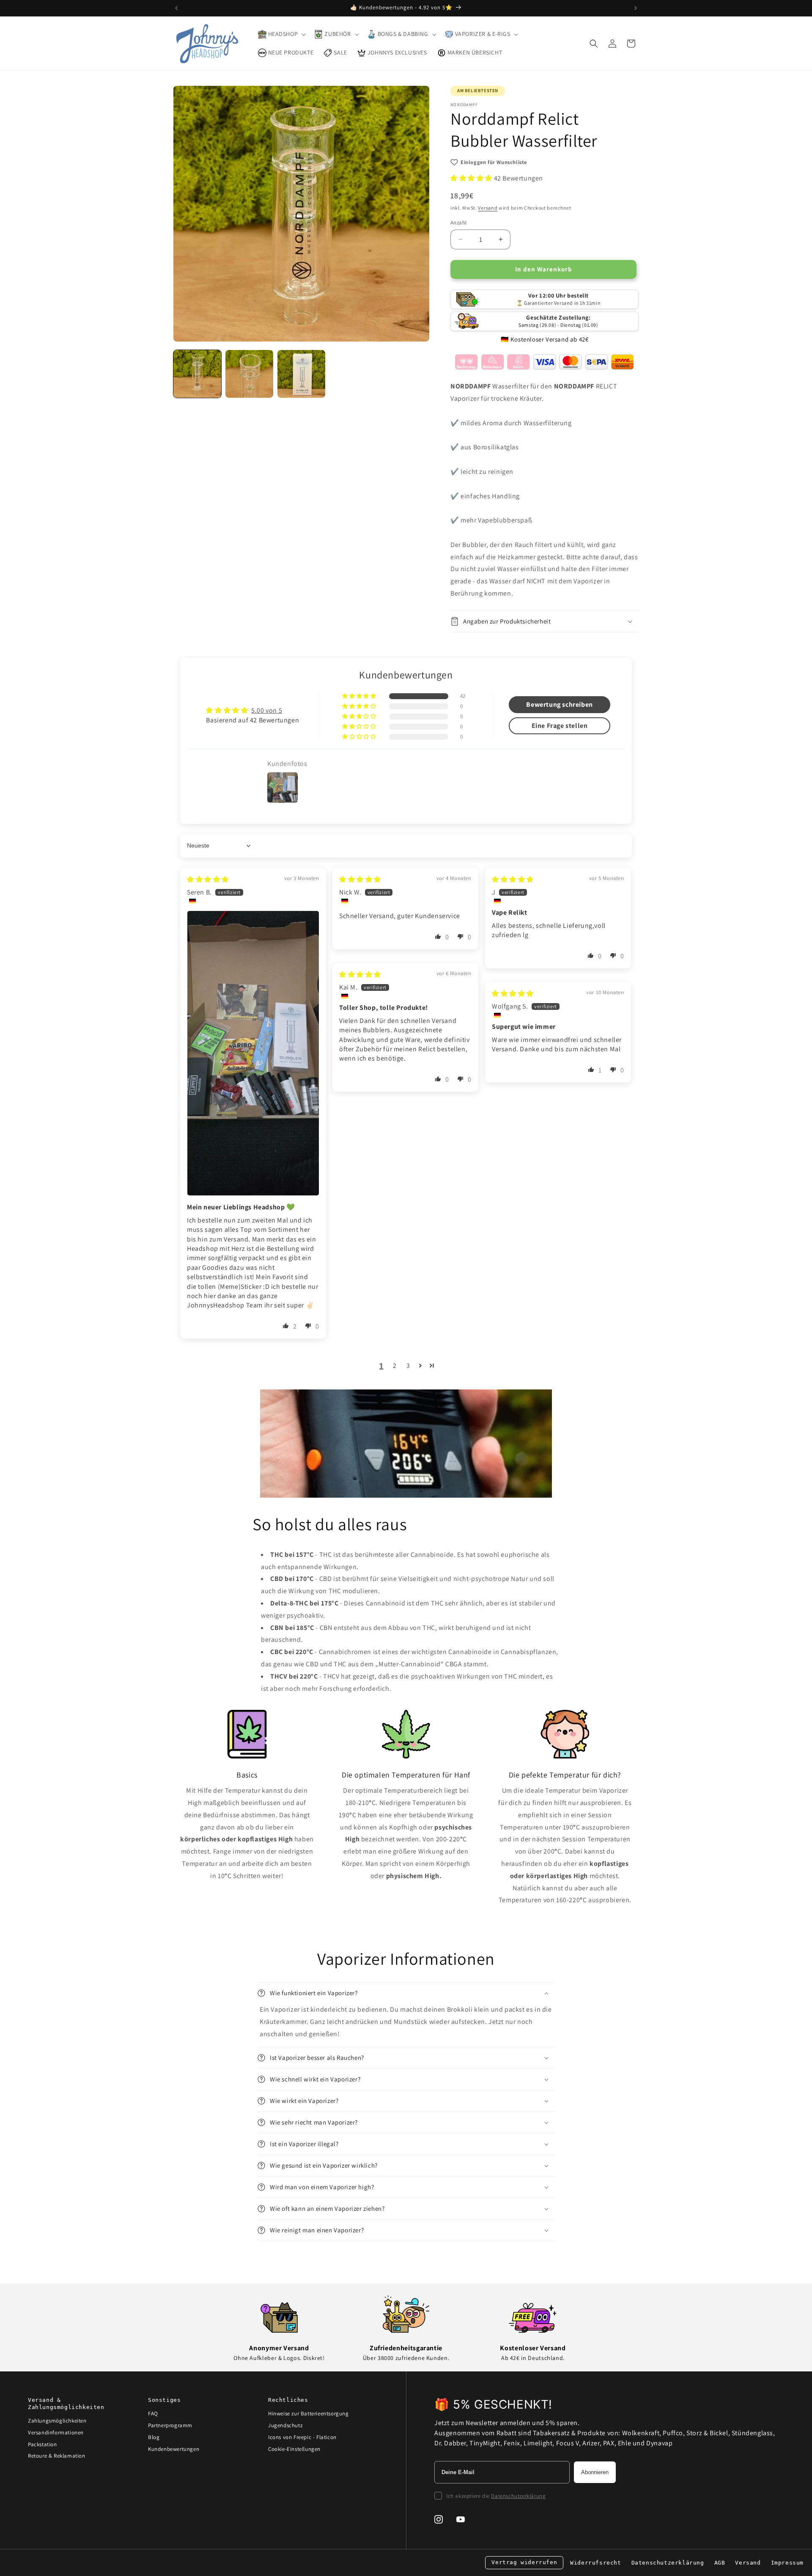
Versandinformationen (56, 2432)
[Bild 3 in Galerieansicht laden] (301, 374)
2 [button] (395, 1366)
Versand (488, 208)
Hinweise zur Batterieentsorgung (309, 2413)
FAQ (153, 2413)
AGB (720, 2563)
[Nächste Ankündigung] (636, 8)
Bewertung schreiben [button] (559, 704)
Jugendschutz (285, 2425)
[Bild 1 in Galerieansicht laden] (197, 374)
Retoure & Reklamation (57, 2456)
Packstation (43, 2444)
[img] (208, 879)
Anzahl (458, 223)
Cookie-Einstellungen (294, 2449)
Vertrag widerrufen (524, 2562)
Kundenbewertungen (174, 2449)
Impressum (787, 2563)
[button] (281, 34)
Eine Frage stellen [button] (560, 726)
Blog (154, 2437)
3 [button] (408, 1366)
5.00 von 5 (267, 710)
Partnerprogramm (170, 2425)
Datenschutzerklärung (518, 2496)
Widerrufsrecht (595, 2563)
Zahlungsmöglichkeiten (57, 2421)
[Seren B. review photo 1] (253, 1053)
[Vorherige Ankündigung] (176, 8)
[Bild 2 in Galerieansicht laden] (249, 374)
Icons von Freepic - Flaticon (302, 2437)
